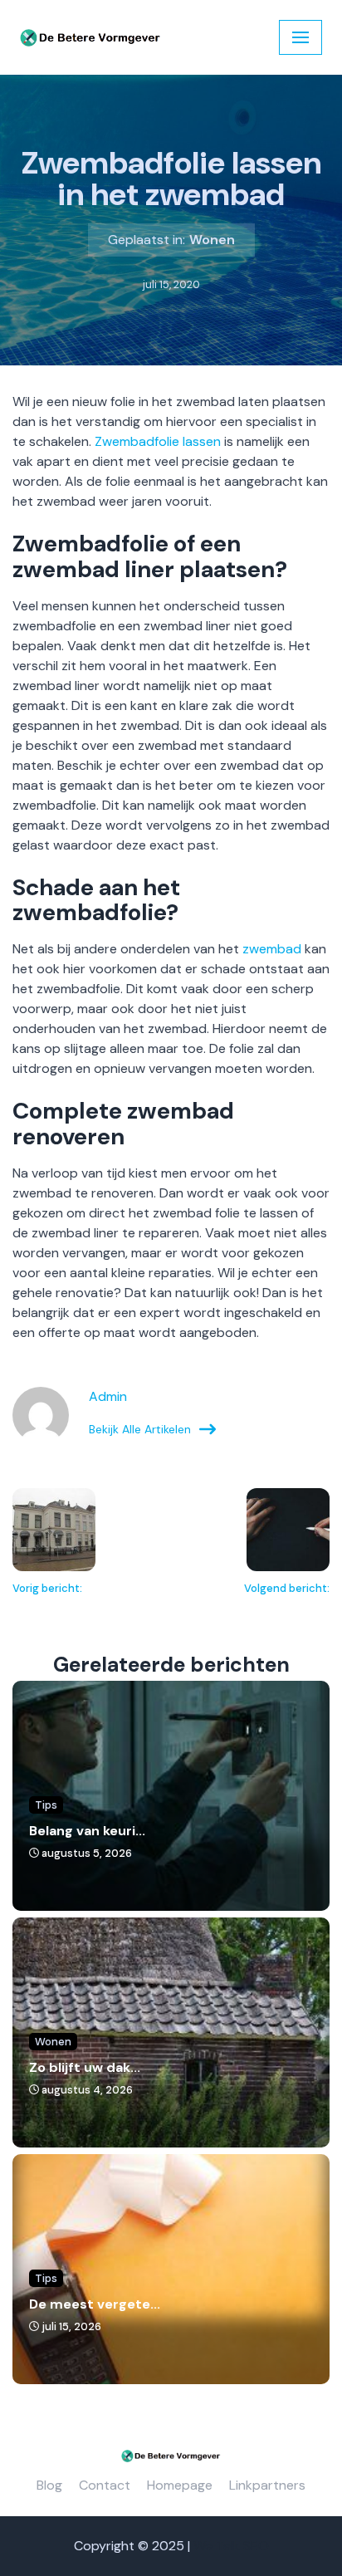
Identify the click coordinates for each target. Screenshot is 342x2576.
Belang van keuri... (87, 1831)
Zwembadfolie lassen (158, 441)
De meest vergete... (95, 2304)
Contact (105, 2485)
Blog (49, 2485)
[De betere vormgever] (90, 38)
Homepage (180, 2485)
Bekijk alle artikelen (140, 1429)
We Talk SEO (231, 2546)
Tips (46, 1805)
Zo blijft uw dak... (85, 2067)
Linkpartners (267, 2485)
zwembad (272, 949)
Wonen (212, 240)
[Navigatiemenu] (300, 37)
